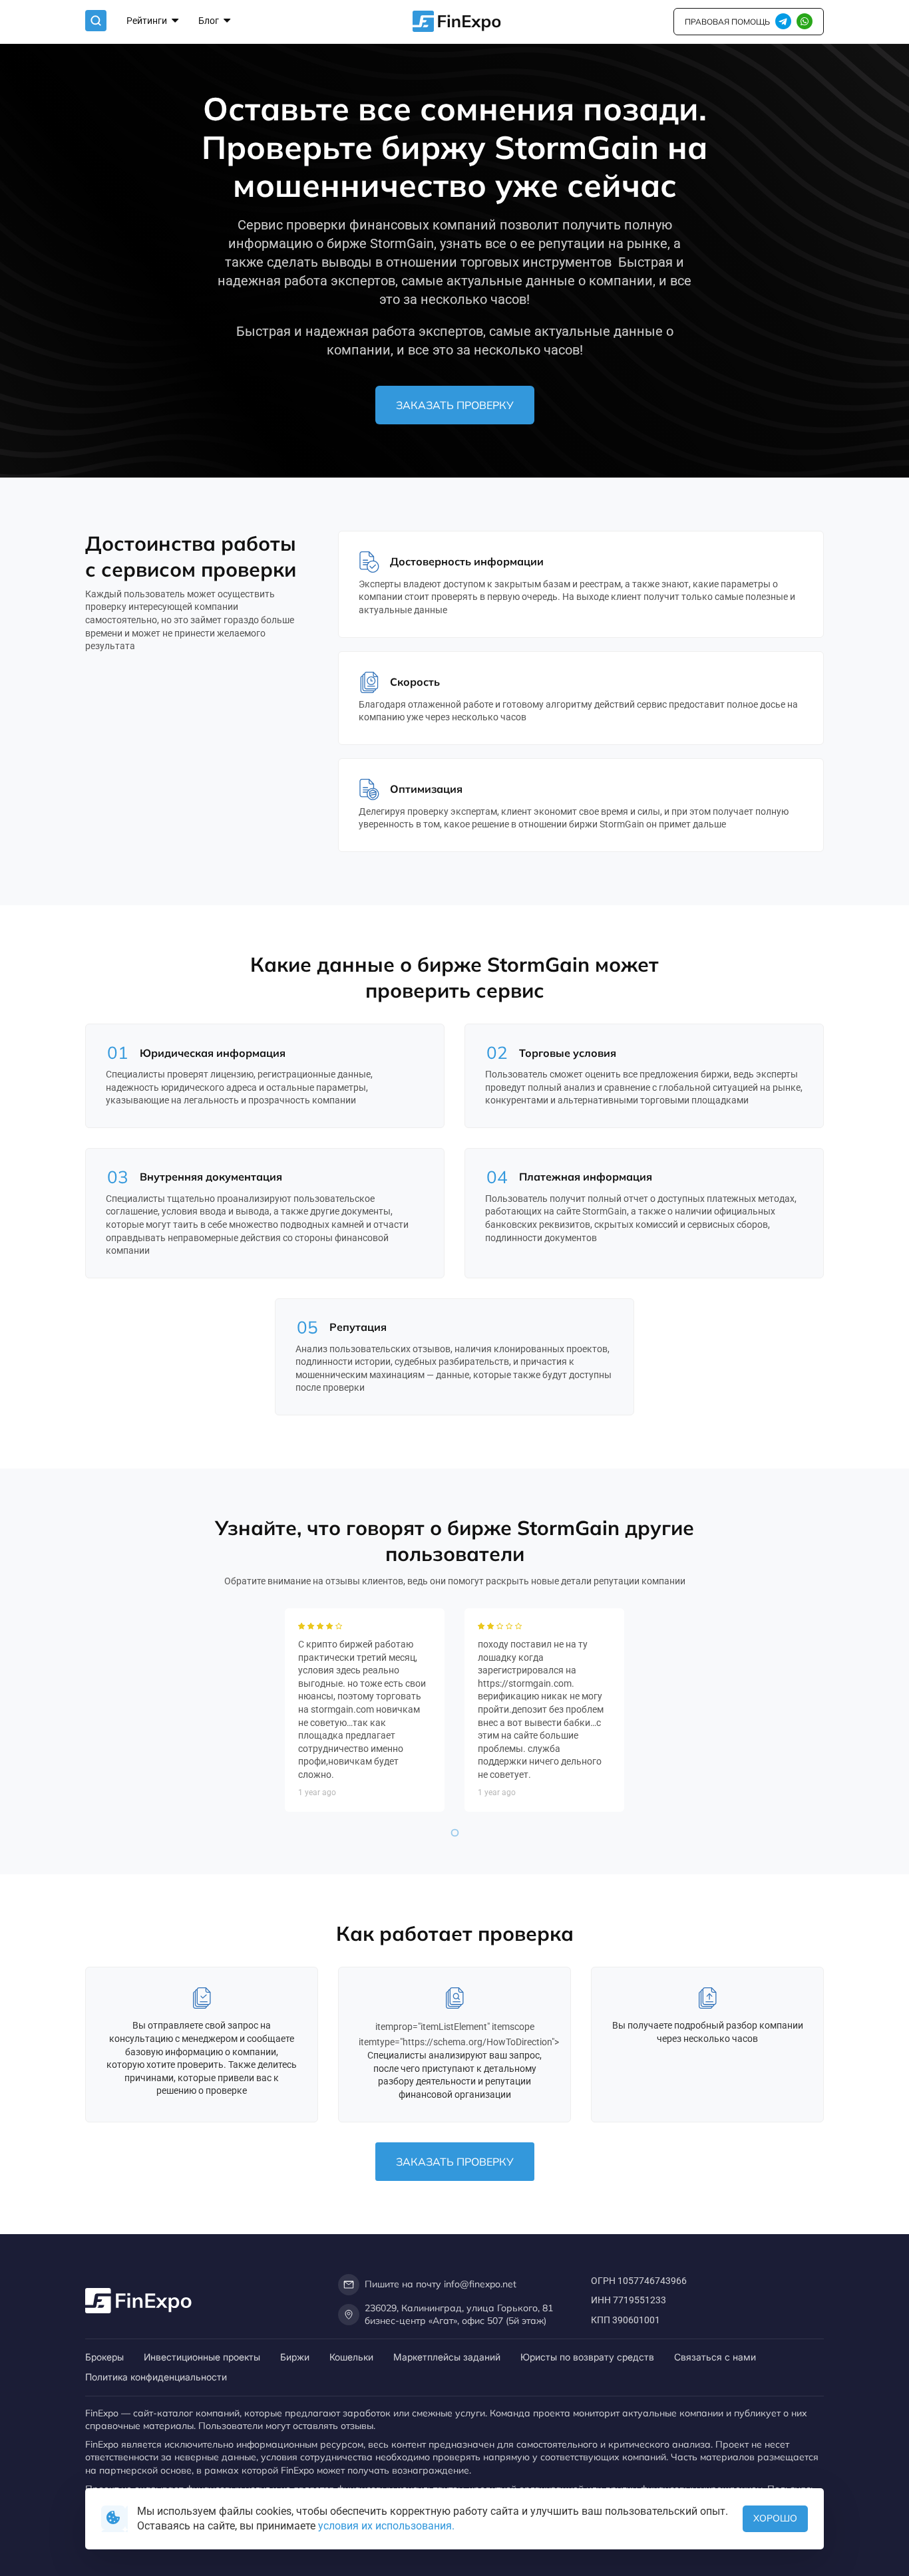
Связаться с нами (715, 2357)
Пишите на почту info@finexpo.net (441, 2284)
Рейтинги (148, 21)
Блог (210, 21)
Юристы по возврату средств (587, 2357)
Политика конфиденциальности (156, 2377)
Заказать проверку (455, 405)
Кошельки (351, 2357)
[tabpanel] (365, 1710)
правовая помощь (727, 22)
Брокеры (104, 2357)
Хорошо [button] (775, 2518)
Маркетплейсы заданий (447, 2357)
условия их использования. (386, 2526)
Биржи (295, 2357)
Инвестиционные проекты (202, 2357)
